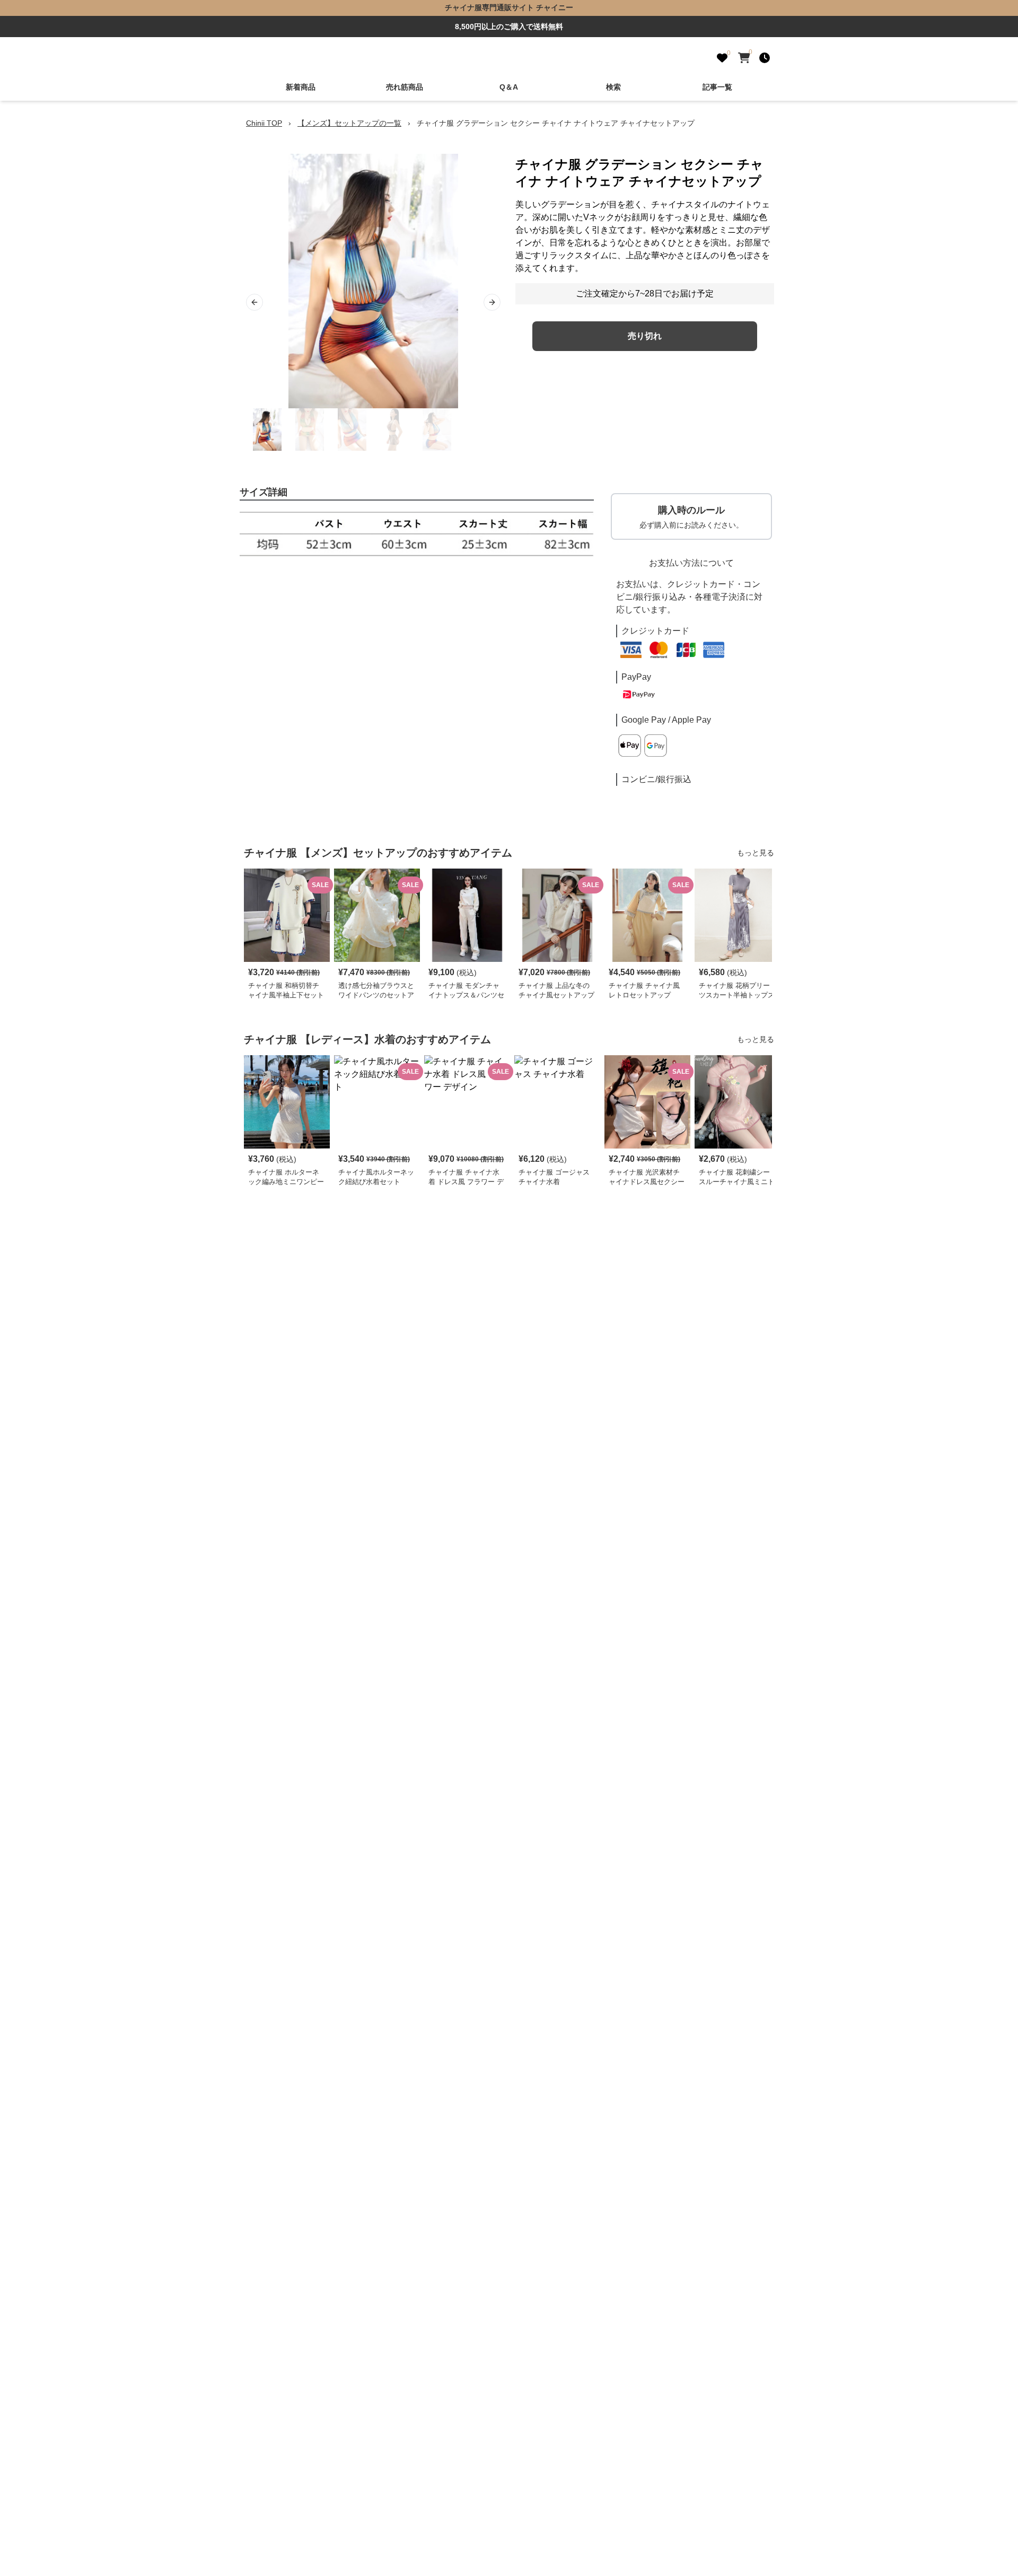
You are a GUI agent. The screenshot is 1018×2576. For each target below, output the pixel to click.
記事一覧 (717, 87)
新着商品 (301, 87)
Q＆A (509, 87)
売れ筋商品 (405, 87)
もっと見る (756, 853)
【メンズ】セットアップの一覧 (349, 123)
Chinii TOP (264, 123)
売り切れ (645, 336)
